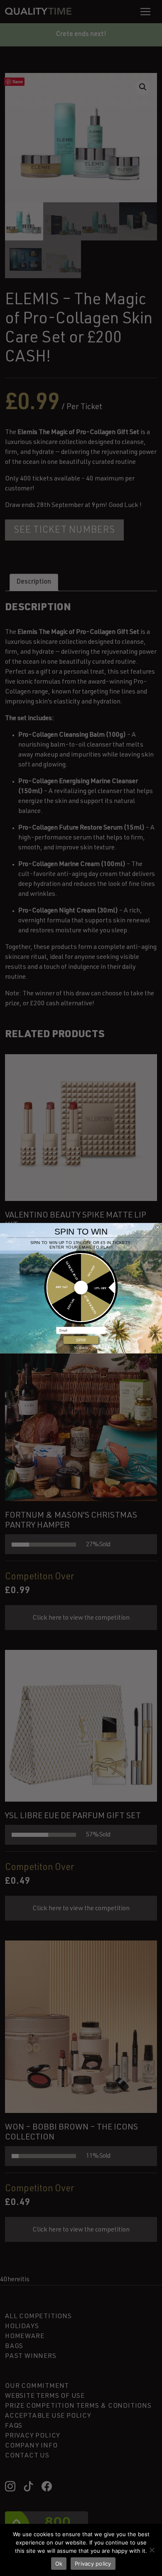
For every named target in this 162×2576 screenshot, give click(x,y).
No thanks (81, 1347)
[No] (152, 2550)
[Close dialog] (158, 1227)
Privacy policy (93, 2564)
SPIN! (81, 1340)
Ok (59, 2564)
